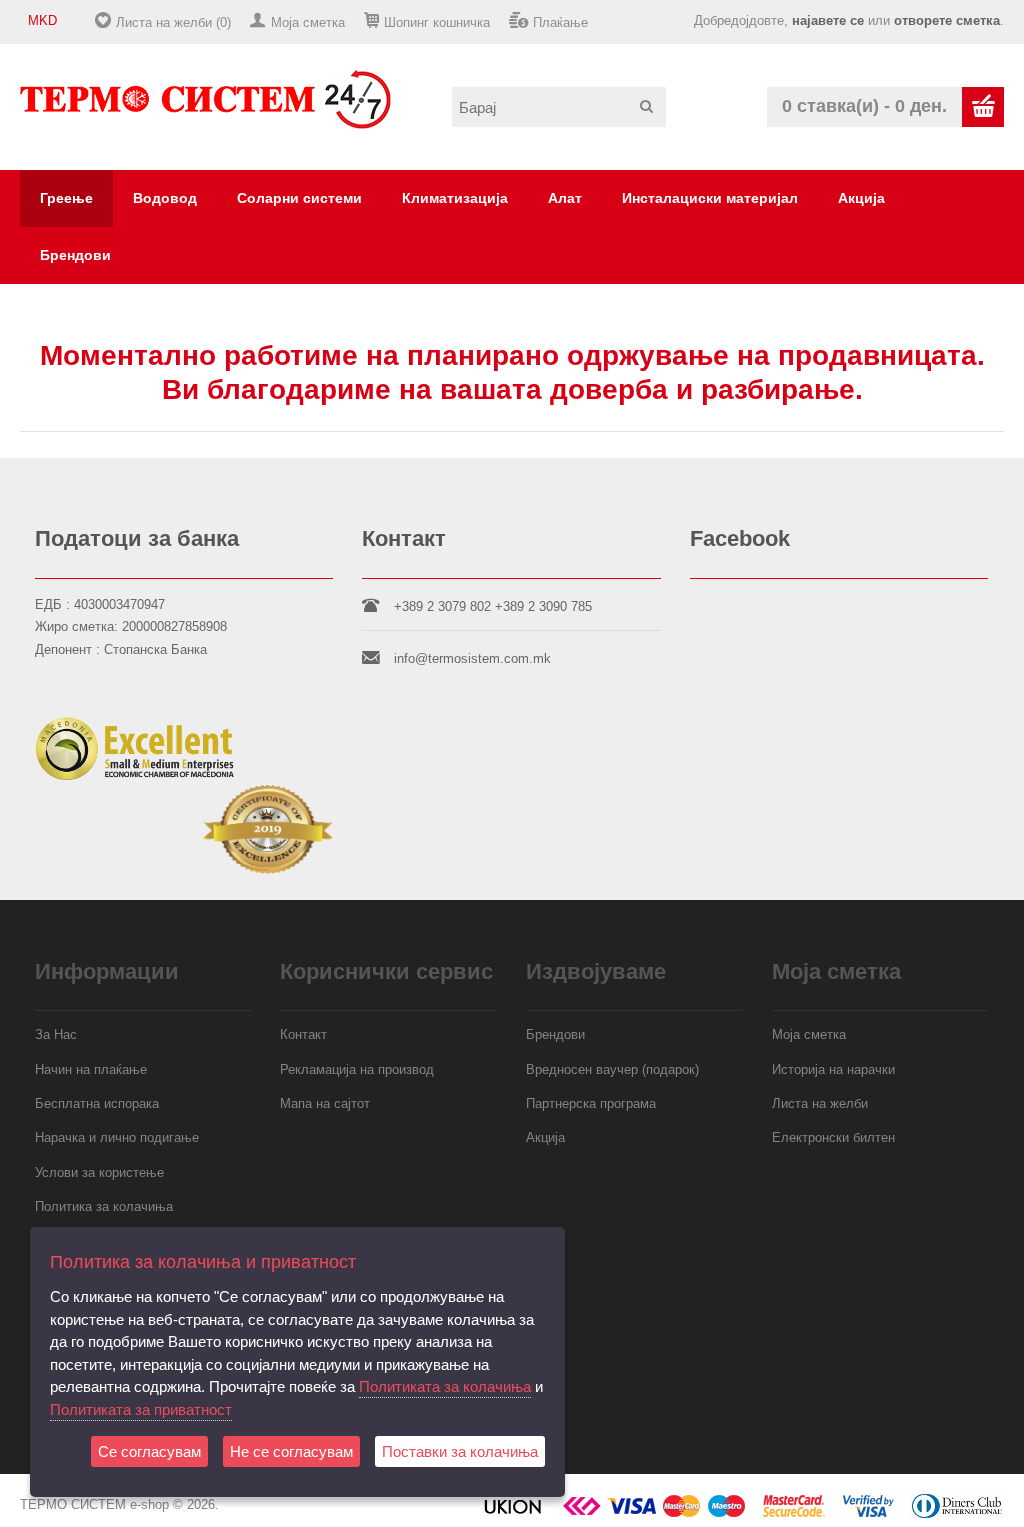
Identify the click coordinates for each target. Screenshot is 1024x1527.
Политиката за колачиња (445, 1386)
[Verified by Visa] (868, 1513)
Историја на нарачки (833, 1069)
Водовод (165, 198)
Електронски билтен (833, 1137)
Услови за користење (99, 1172)
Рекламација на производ (357, 1069)
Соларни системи (299, 198)
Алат (565, 198)
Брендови (75, 255)
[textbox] (559, 107)
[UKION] (514, 1513)
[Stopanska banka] (582, 1513)
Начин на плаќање (91, 1069)
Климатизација (455, 198)
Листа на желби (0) (173, 22)
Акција (861, 198)
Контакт (303, 1034)
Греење (66, 198)
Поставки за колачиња (460, 1451)
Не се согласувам (291, 1451)
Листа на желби (820, 1103)
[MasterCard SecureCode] (794, 1513)
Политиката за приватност (141, 1409)
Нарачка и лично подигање (117, 1137)
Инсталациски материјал (710, 198)
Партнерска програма (591, 1103)
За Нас (56, 1034)
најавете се (828, 20)
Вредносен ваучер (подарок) (612, 1069)
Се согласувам (149, 1451)
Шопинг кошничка (437, 22)
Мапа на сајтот (325, 1103)
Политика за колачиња (104, 1206)
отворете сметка (947, 20)
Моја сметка (308, 22)
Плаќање (560, 22)
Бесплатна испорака (97, 1103)
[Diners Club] (957, 1513)
